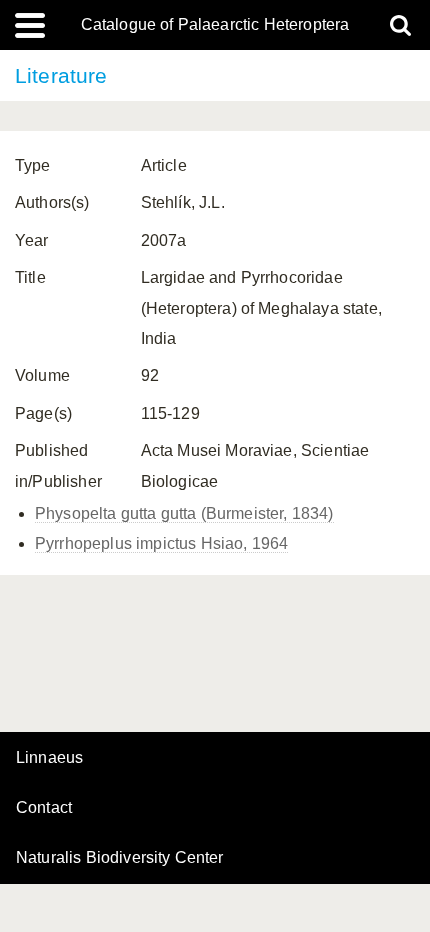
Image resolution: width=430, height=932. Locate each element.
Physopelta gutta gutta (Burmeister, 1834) (184, 513)
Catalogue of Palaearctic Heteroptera (215, 25)
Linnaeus (49, 758)
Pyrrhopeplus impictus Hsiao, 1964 (161, 543)
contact (44, 807)
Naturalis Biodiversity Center (120, 858)
